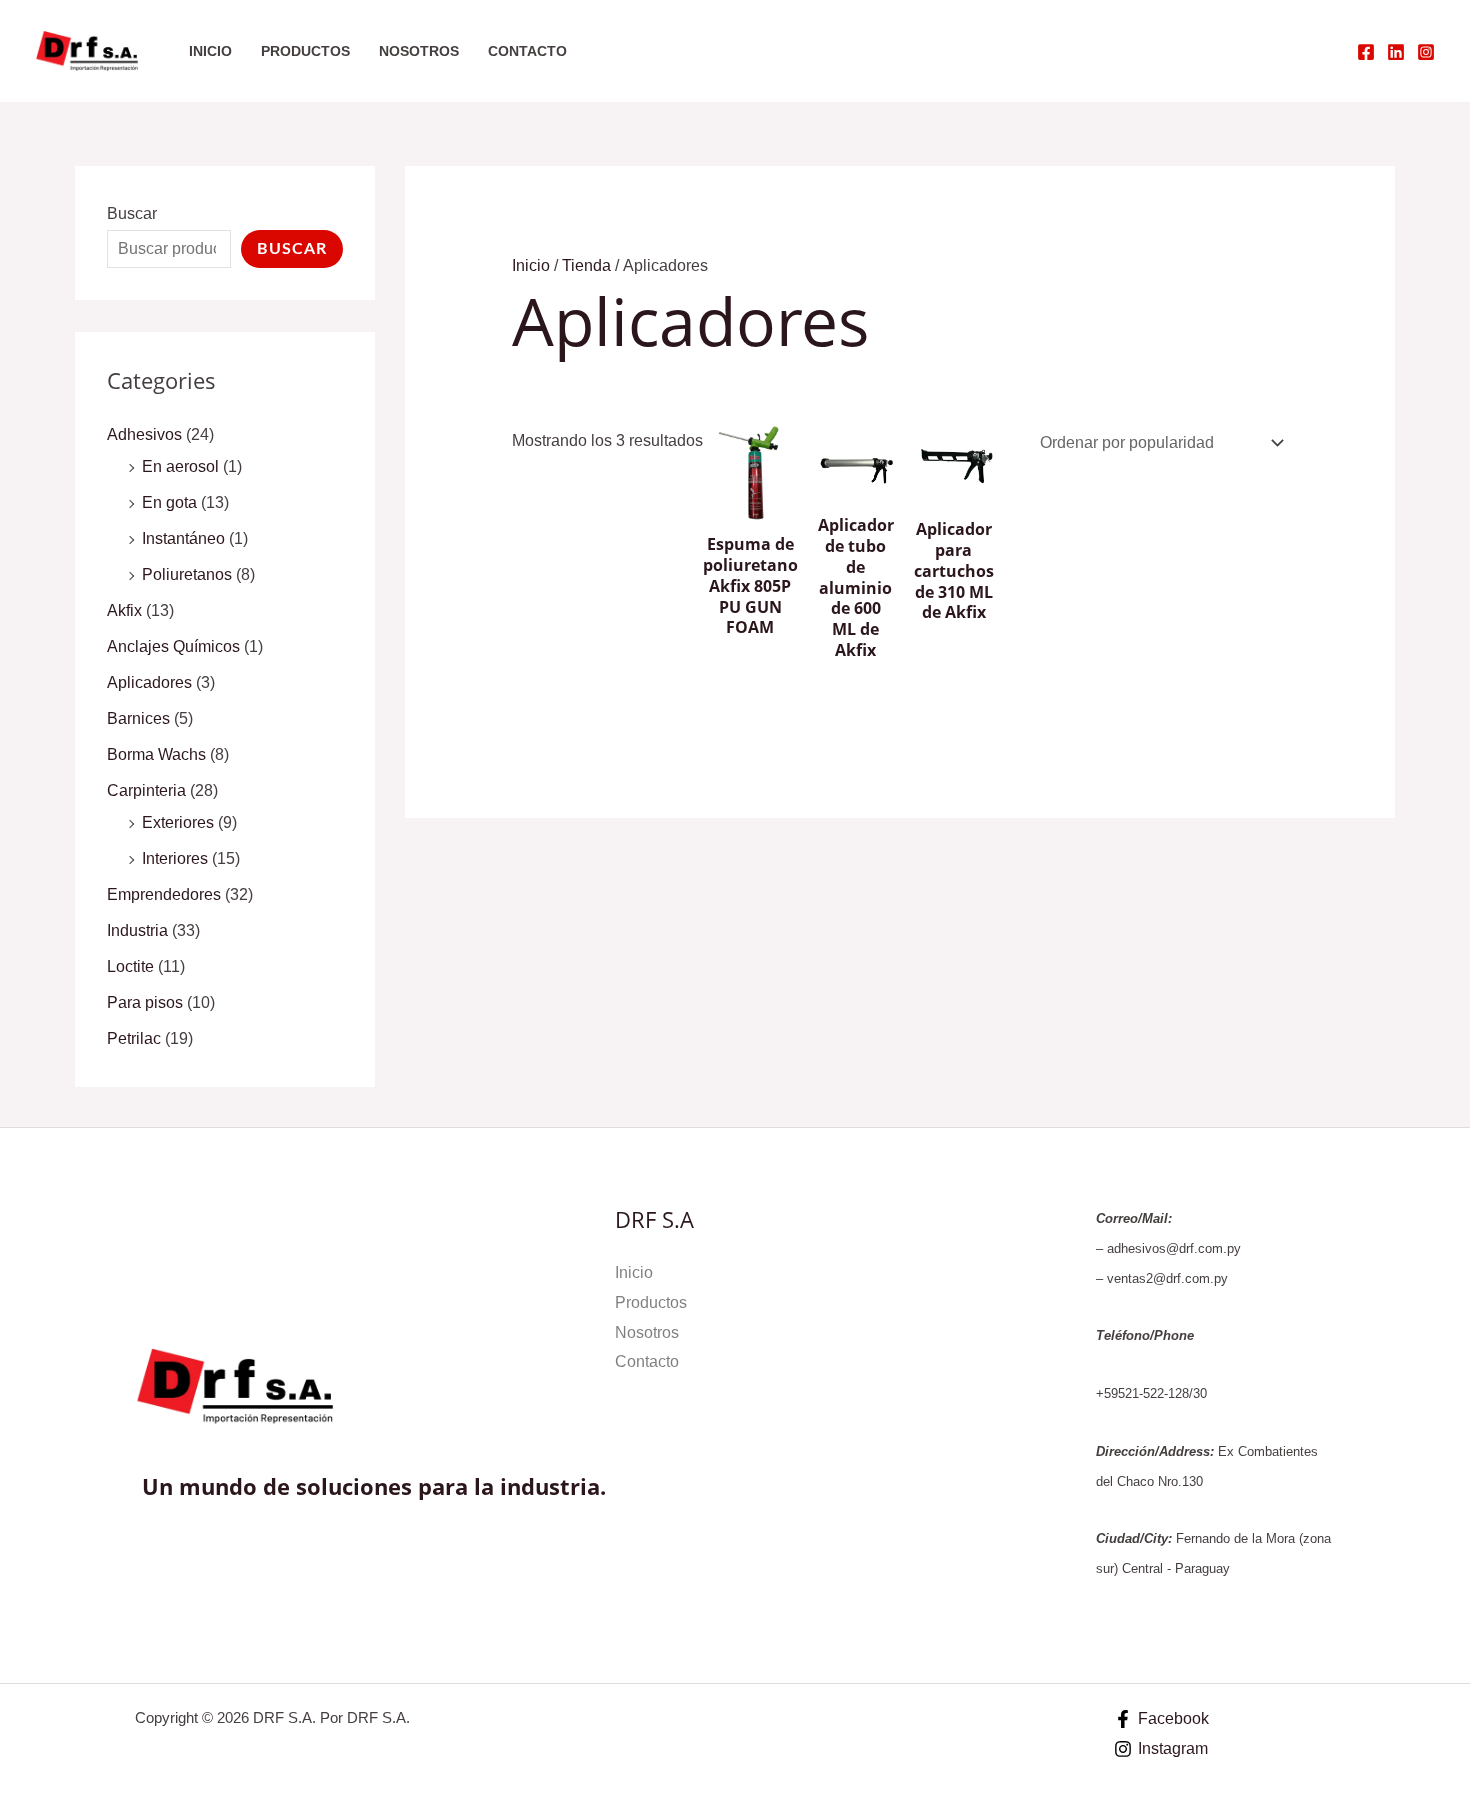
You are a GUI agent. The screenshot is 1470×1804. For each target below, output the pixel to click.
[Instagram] (1426, 52)
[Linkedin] (1396, 52)
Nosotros (419, 51)
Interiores (175, 858)
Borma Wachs (156, 754)
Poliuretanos (187, 574)
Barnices (138, 718)
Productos (305, 51)
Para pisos (145, 1002)
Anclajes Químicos (173, 646)
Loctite (130, 966)
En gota (169, 502)
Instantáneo (183, 538)
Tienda (586, 265)
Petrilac (134, 1038)
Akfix (124, 610)
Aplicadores (149, 682)
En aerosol (180, 466)
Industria (137, 930)
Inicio (210, 51)
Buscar (132, 213)
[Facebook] (1366, 52)
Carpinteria (146, 790)
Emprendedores (164, 894)
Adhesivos (144, 434)
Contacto (527, 51)
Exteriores (178, 822)
